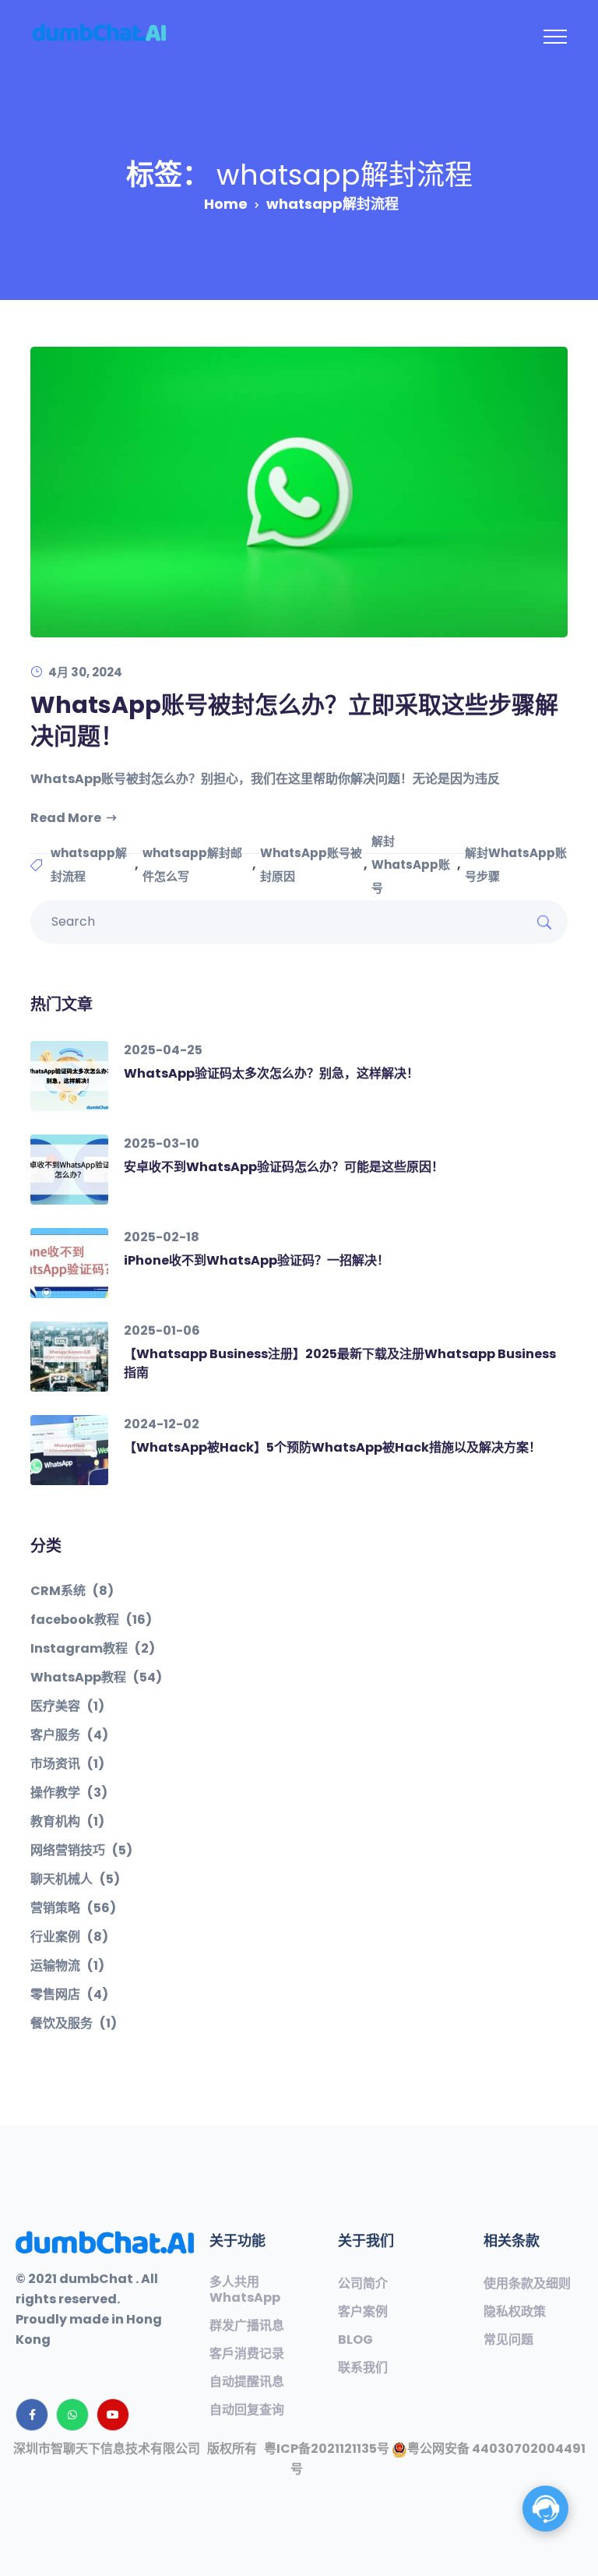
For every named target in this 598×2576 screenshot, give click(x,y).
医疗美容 (67, 1706)
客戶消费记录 (247, 2354)
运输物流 (67, 1966)
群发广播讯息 (247, 2326)
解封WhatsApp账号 (411, 865)
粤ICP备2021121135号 (327, 2449)
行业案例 (69, 1937)
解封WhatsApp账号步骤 (516, 865)
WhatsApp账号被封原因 (311, 865)
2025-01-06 (162, 1330)
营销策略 (73, 1908)
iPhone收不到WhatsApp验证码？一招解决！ (257, 1260)
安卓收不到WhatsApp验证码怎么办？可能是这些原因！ (284, 1167)
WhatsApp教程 (96, 1678)
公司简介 (363, 2284)
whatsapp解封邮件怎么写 (192, 865)
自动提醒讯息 (247, 2382)
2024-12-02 (162, 1424)
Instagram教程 (93, 1649)
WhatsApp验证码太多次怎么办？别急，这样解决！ (271, 1073)
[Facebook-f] (32, 2415)
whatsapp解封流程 (89, 865)
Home (226, 204)
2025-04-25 (163, 1050)
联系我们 (363, 2368)
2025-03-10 (162, 1143)
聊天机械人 (75, 1879)
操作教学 (69, 1793)
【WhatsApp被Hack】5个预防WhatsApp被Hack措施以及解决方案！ (332, 1447)
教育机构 (67, 1822)
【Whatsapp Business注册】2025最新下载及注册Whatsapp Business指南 (340, 1363)
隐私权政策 (515, 2312)
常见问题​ (508, 2340)
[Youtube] (113, 2415)
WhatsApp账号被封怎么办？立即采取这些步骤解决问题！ (294, 720)
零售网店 (69, 1995)
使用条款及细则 (527, 2284)
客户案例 (363, 2312)
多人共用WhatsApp (245, 2290)
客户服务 (69, 1735)
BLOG (355, 2340)
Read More (66, 818)
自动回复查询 (247, 2410)
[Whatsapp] (72, 2415)
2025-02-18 (162, 1237)
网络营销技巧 (81, 1851)
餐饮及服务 (74, 2024)
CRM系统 (72, 1591)
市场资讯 (67, 1764)
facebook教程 (91, 1620)
